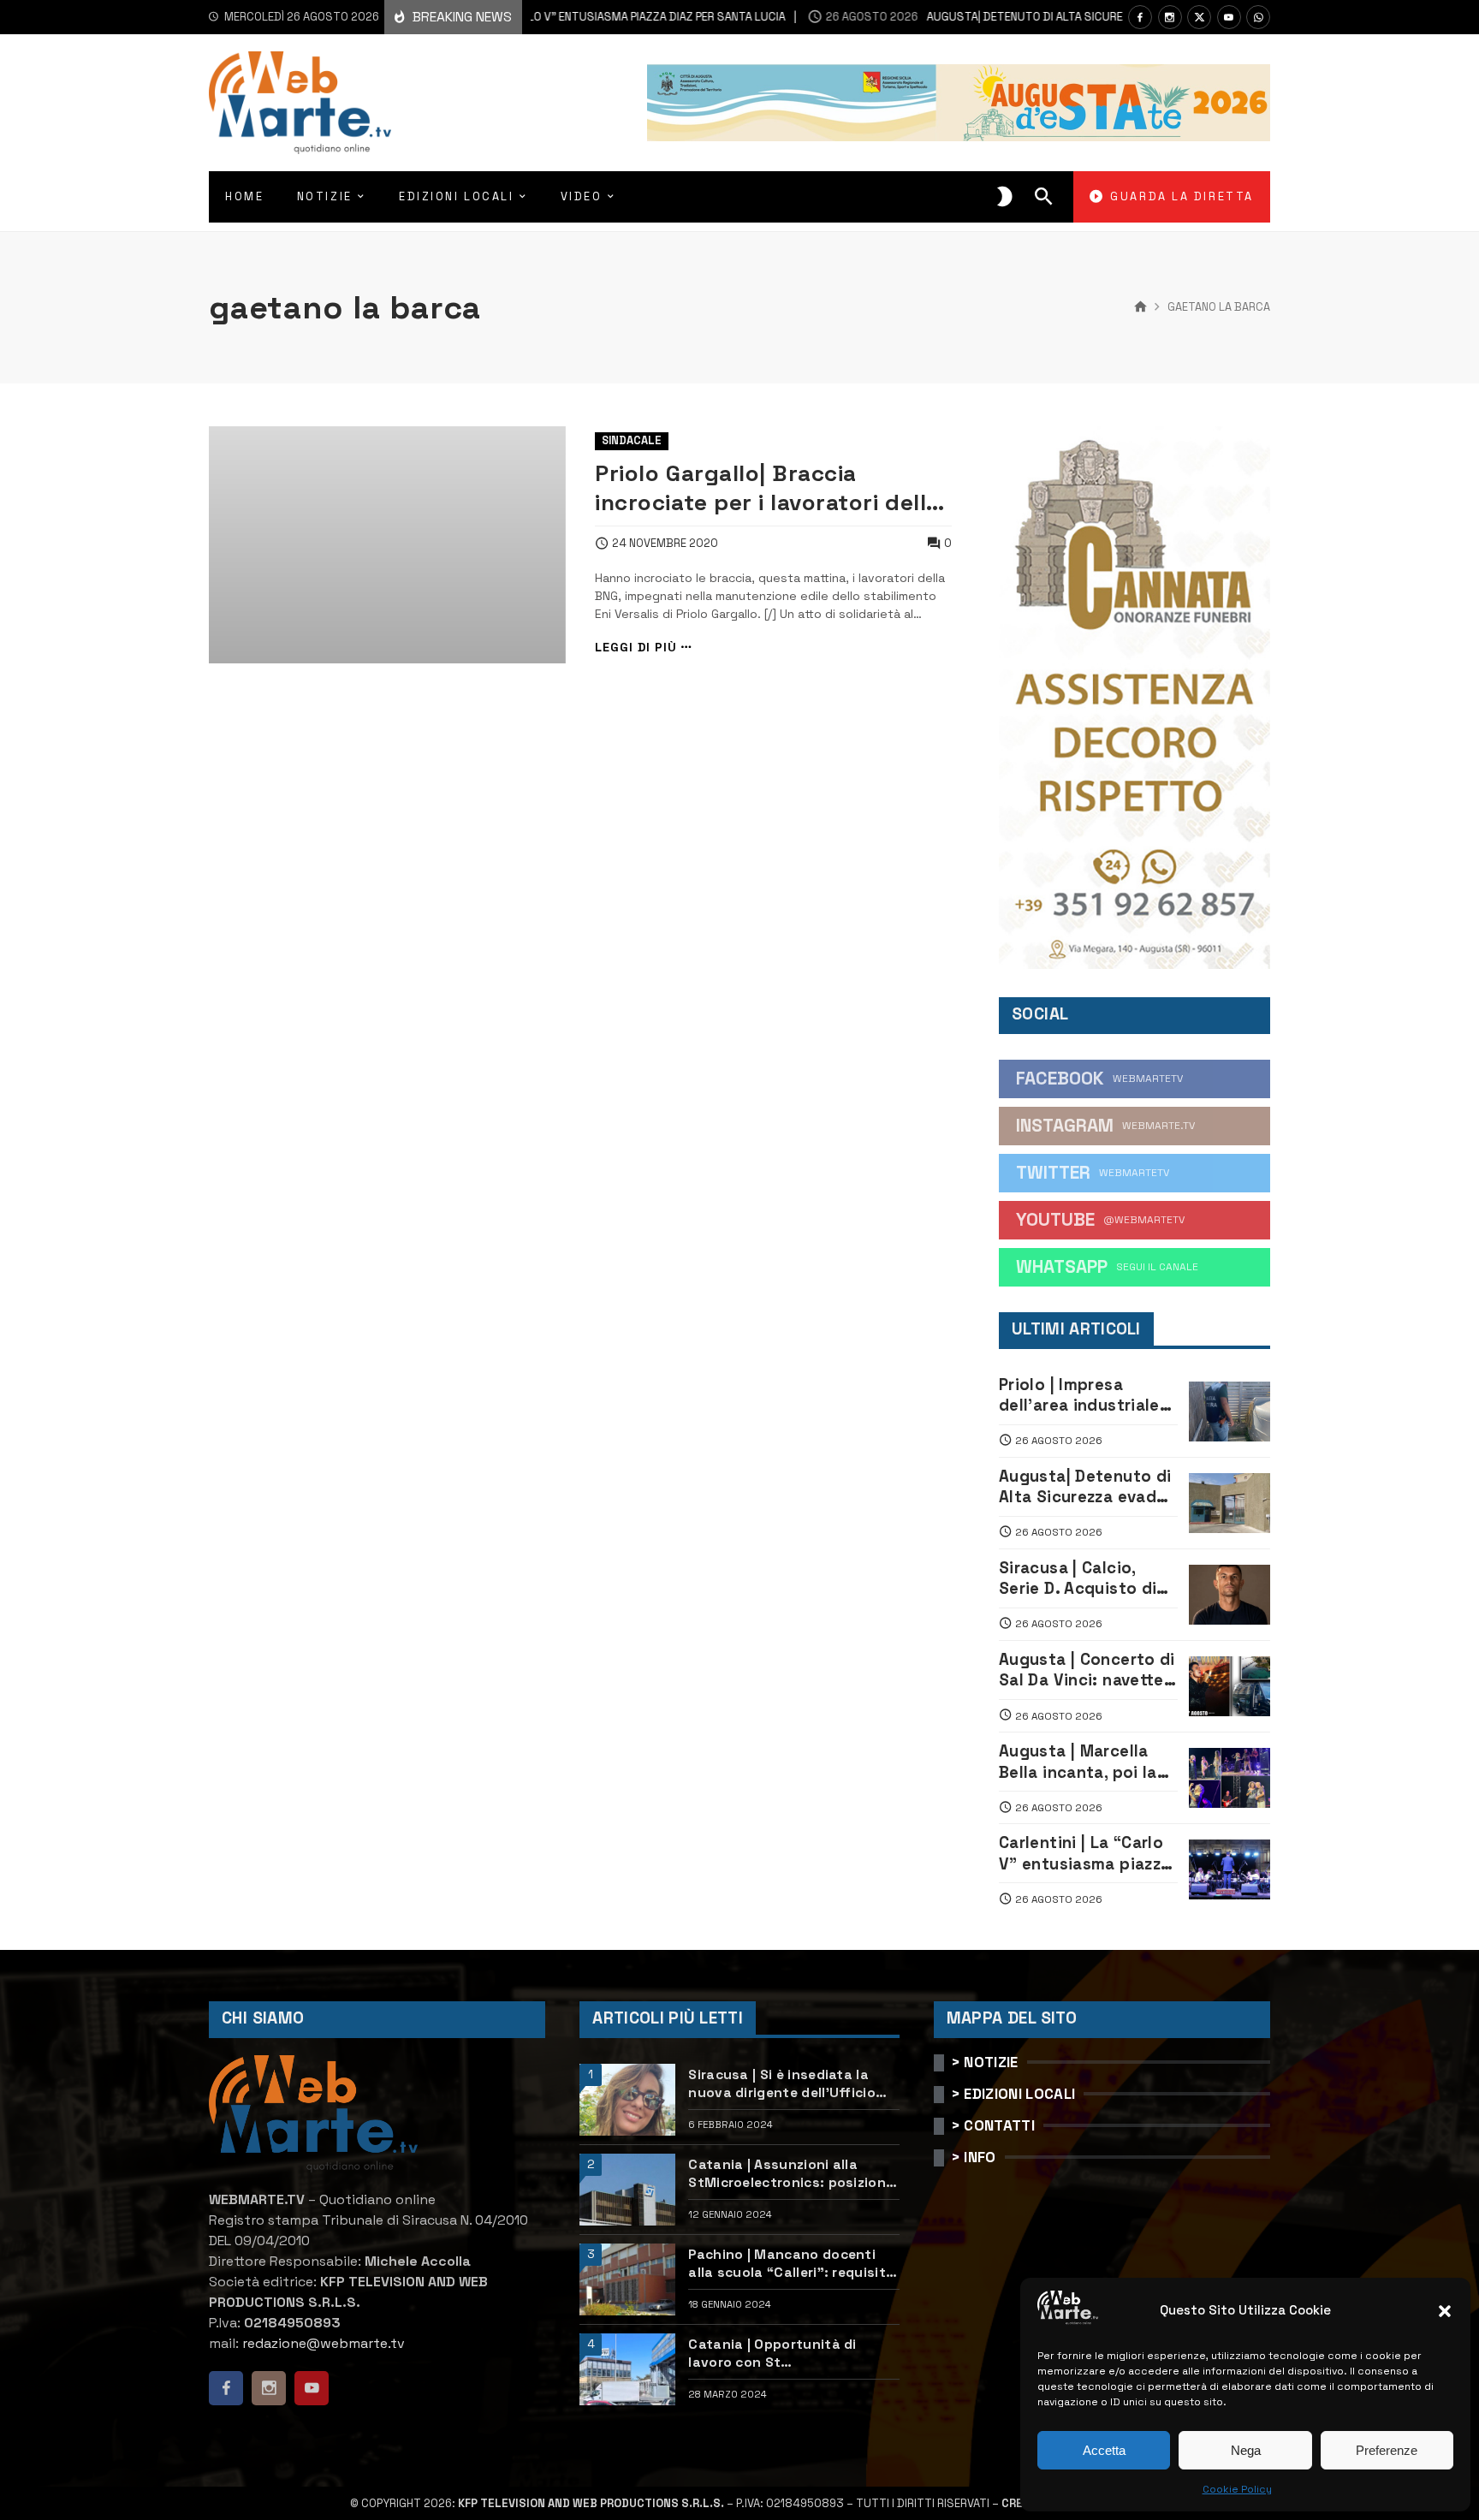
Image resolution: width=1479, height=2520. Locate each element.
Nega (1246, 2450)
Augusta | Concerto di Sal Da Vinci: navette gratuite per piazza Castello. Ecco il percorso (1087, 1670)
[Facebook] (1140, 17)
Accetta (1104, 2450)
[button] (1445, 2311)
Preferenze (1387, 2450)
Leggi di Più (636, 648)
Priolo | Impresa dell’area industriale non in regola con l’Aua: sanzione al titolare (1079, 1396)
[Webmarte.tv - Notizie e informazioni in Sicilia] (300, 103)
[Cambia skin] (1005, 197)
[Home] (1140, 307)
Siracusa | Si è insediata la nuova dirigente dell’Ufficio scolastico (782, 2084)
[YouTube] (1229, 17)
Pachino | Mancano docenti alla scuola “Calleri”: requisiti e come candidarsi (789, 2264)
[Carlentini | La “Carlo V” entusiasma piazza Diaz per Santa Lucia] (1230, 1869)
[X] (1199, 17)
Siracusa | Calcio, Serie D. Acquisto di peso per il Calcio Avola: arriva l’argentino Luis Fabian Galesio (1078, 1579)
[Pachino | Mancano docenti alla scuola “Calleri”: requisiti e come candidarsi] (627, 2279)
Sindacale (632, 440)
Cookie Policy (1237, 2489)
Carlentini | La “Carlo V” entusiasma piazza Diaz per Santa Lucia (1084, 1854)
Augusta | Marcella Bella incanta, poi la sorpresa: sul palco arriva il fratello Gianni (1088, 1762)
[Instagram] (1170, 17)
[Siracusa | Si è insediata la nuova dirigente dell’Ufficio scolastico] (627, 2100)
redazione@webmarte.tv (324, 2343)
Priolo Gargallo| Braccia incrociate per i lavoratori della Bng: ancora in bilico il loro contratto (767, 488)
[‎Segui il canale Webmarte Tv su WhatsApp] (1258, 17)
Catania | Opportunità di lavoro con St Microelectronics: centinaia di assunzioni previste (791, 2354)
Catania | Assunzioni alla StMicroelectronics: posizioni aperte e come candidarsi (789, 2174)
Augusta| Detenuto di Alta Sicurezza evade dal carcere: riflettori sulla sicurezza (1084, 17)
